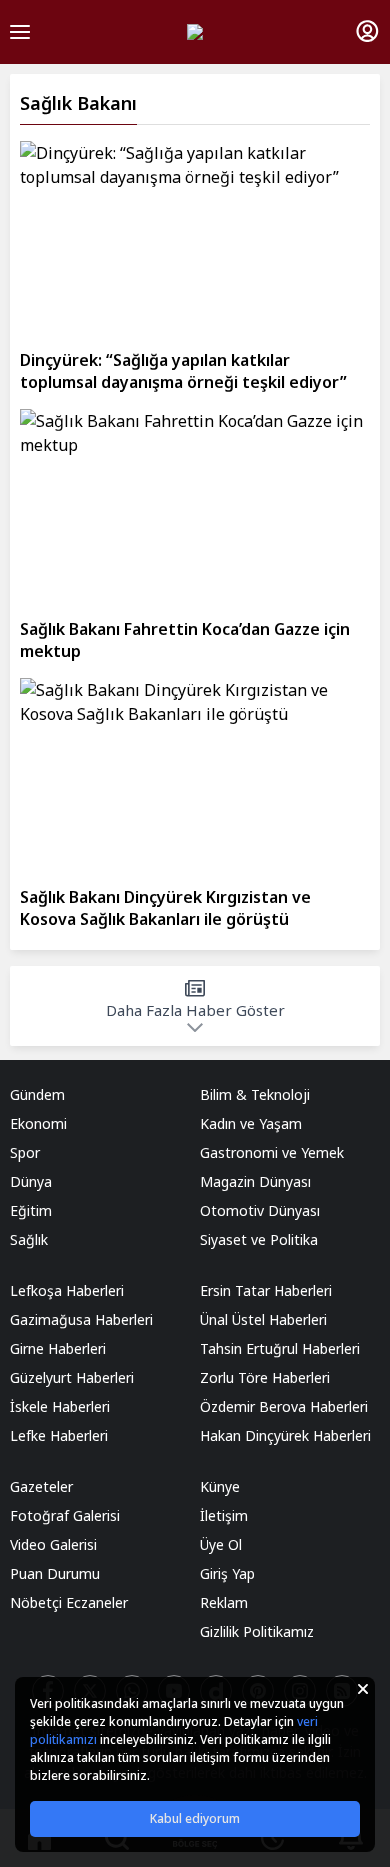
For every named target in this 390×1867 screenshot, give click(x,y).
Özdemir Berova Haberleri (284, 1406)
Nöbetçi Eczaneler (69, 1602)
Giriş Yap (227, 1573)
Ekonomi (38, 1123)
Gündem (37, 1094)
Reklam (224, 1602)
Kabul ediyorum (195, 1818)
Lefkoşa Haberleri (67, 1290)
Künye (220, 1486)
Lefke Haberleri (59, 1435)
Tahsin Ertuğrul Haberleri (280, 1348)
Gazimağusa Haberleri (81, 1319)
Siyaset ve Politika (259, 1239)
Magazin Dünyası (255, 1181)
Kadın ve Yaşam (251, 1123)
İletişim (224, 1515)
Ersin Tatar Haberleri (266, 1290)
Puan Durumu (55, 1573)
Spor (25, 1152)
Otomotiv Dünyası (260, 1210)
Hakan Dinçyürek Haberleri (285, 1435)
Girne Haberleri (58, 1348)
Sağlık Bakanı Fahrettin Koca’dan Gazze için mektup (185, 640)
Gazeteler (41, 1486)
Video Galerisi (53, 1544)
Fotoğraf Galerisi (65, 1515)
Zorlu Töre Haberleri (265, 1377)
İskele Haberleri (60, 1406)
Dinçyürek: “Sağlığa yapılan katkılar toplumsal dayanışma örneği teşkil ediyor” (183, 371)
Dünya (31, 1181)
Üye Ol (221, 1544)
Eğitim (31, 1210)
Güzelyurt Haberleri (72, 1377)
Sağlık (29, 1239)
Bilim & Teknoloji (255, 1094)
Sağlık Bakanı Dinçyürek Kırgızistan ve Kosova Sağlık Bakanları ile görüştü (165, 908)
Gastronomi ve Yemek (272, 1152)
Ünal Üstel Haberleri (263, 1319)
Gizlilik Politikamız (257, 1631)
